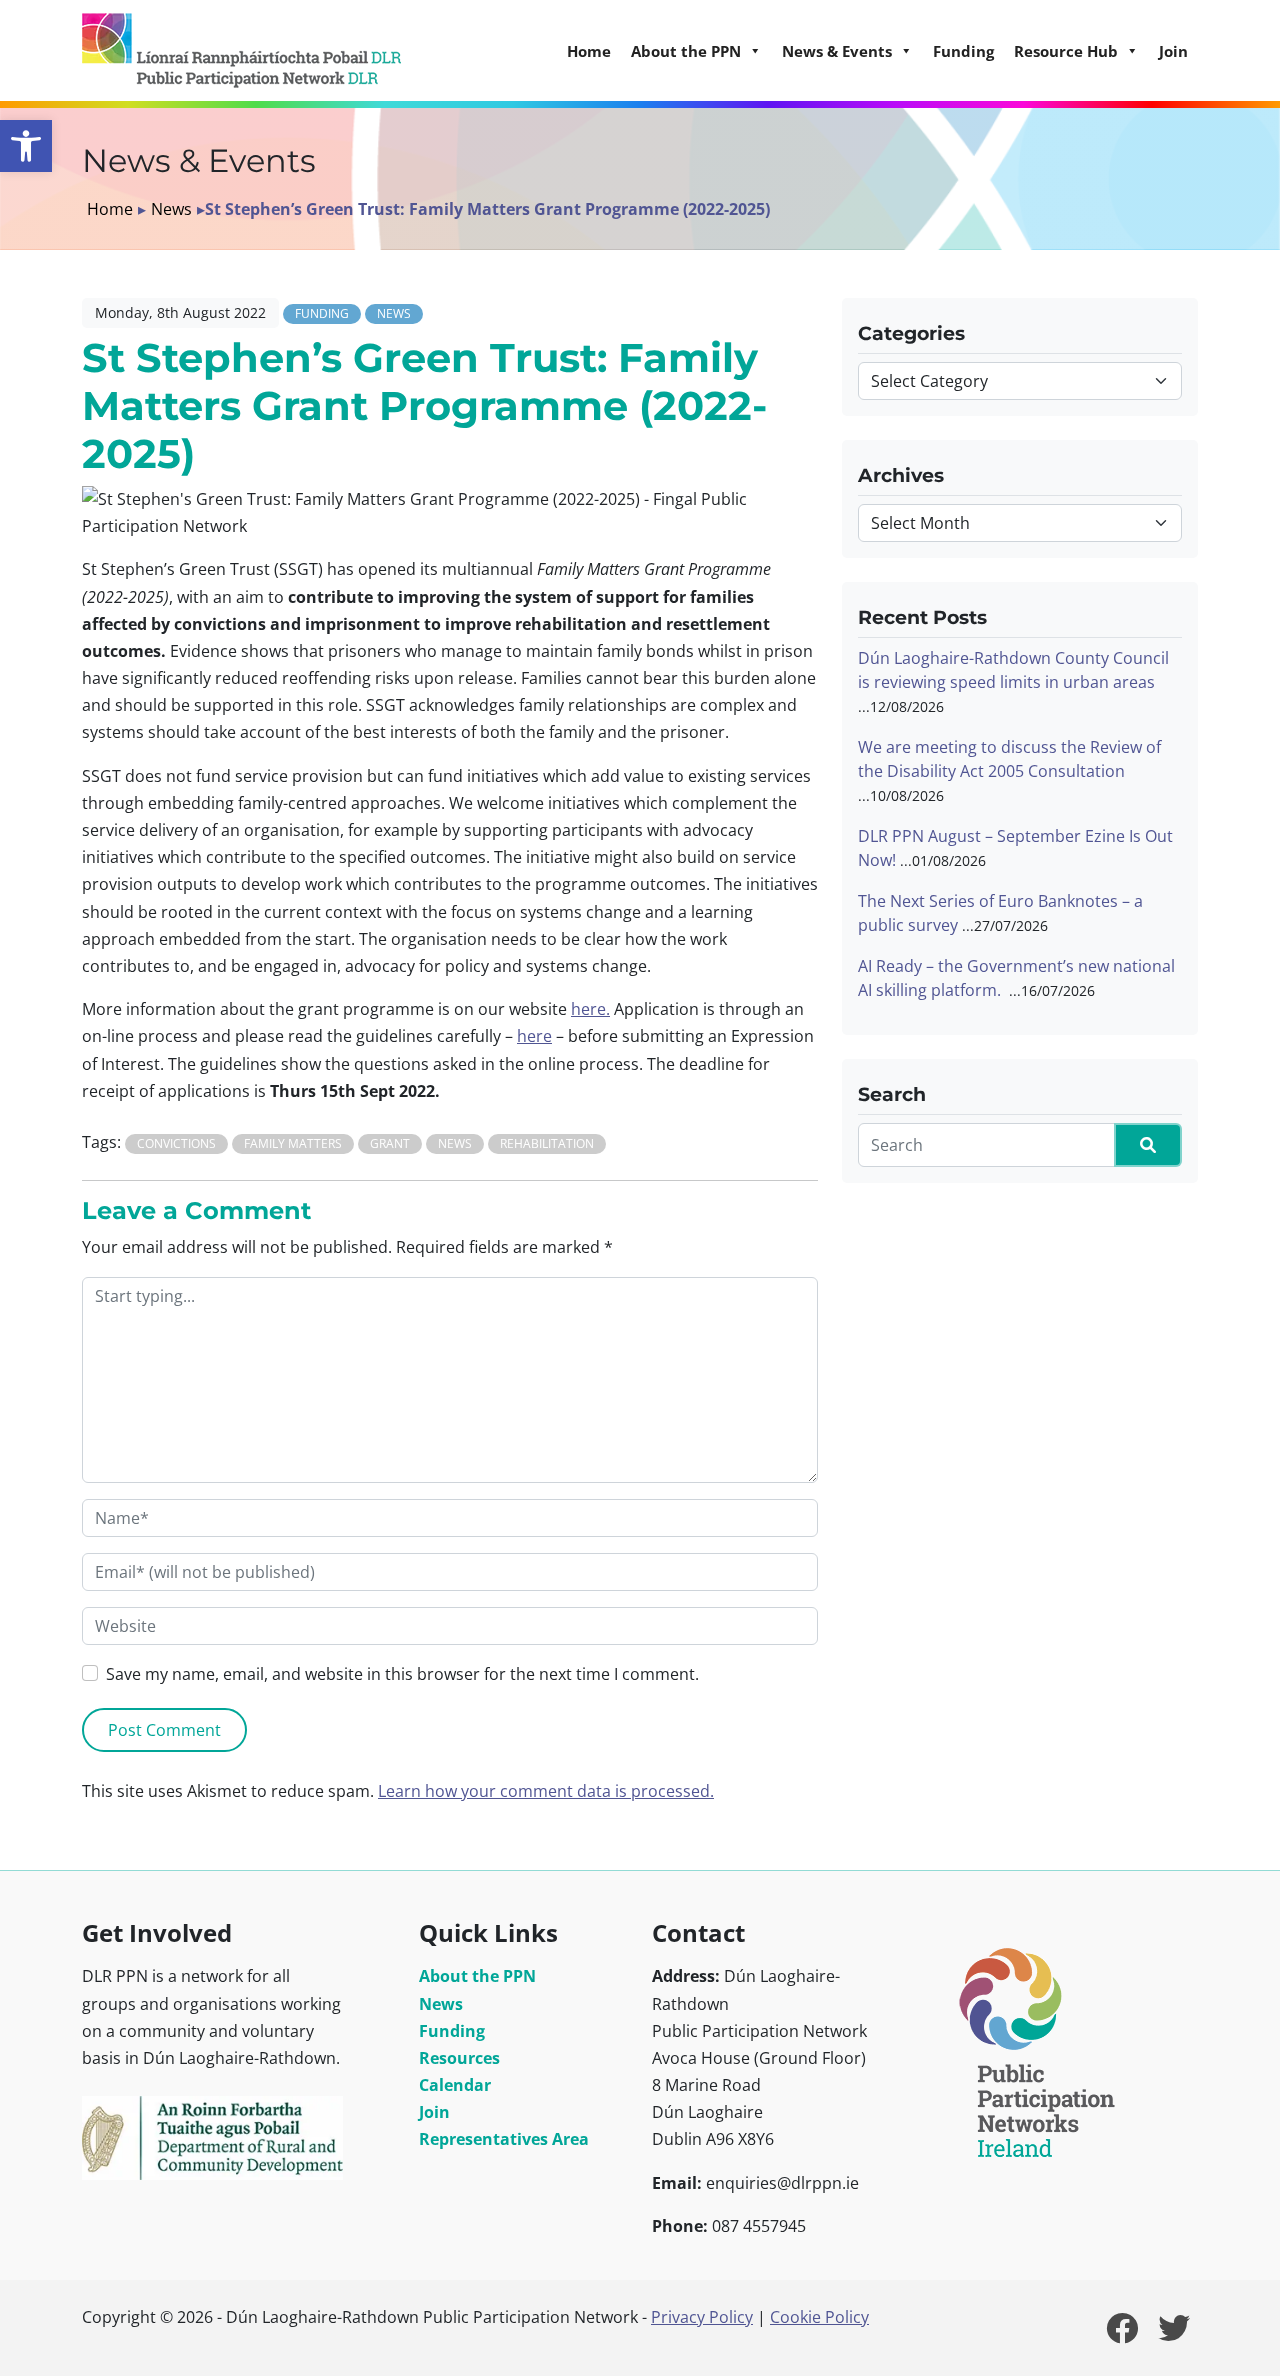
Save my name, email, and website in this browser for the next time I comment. (402, 1674)
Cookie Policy (819, 2317)
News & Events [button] (837, 51)
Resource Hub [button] (1066, 51)
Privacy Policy (702, 2317)
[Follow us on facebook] (1122, 2334)
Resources (459, 2058)
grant (390, 1143)
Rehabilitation (547, 1143)
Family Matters (293, 1143)
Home (589, 51)
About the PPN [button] (686, 51)
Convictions (176, 1143)
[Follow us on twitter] (1174, 2334)
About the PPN (477, 1976)
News (171, 209)
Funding (963, 51)
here (534, 1036)
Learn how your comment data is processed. (546, 1791)
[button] (26, 146)
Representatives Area (504, 2139)
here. (590, 1009)
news (455, 1143)
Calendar (455, 2085)
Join (1173, 51)
